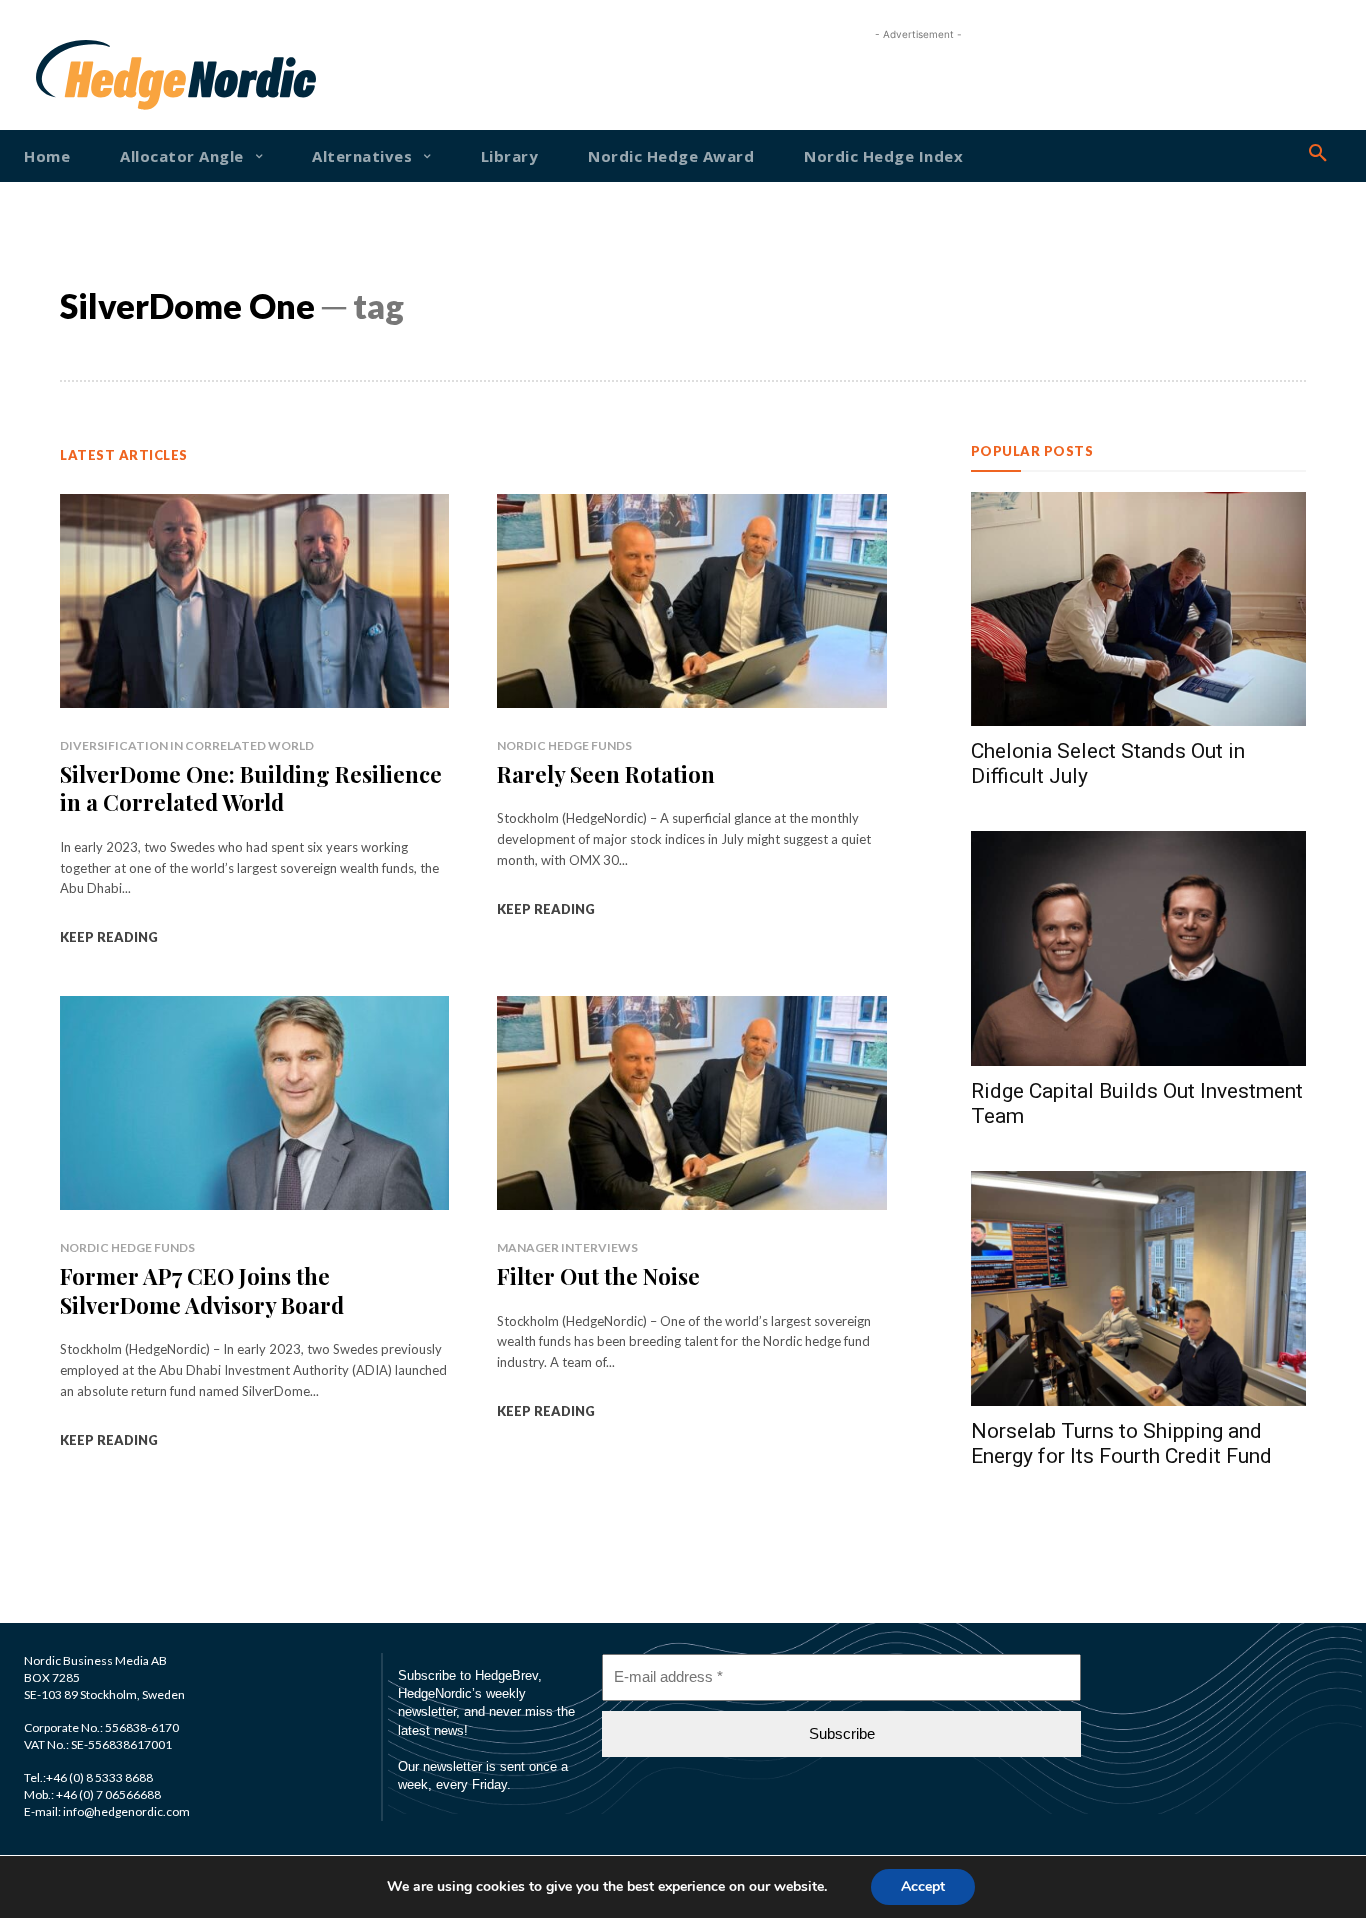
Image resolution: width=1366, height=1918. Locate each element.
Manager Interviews (567, 1247)
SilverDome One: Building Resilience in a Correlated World (251, 788)
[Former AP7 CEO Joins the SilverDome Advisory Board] (254, 1103)
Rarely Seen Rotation (606, 774)
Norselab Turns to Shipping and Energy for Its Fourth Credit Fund (1121, 1443)
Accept (923, 1886)
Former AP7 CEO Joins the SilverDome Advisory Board (202, 1290)
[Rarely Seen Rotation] (691, 601)
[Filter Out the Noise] (691, 1103)
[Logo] (92, 75)
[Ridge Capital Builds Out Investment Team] (1138, 948)
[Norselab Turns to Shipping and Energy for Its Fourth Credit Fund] (1138, 1288)
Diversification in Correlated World (187, 745)
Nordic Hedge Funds (564, 745)
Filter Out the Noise (598, 1276)
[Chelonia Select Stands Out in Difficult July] (1138, 609)
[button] (1318, 154)
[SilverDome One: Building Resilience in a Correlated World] (254, 601)
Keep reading (109, 937)
